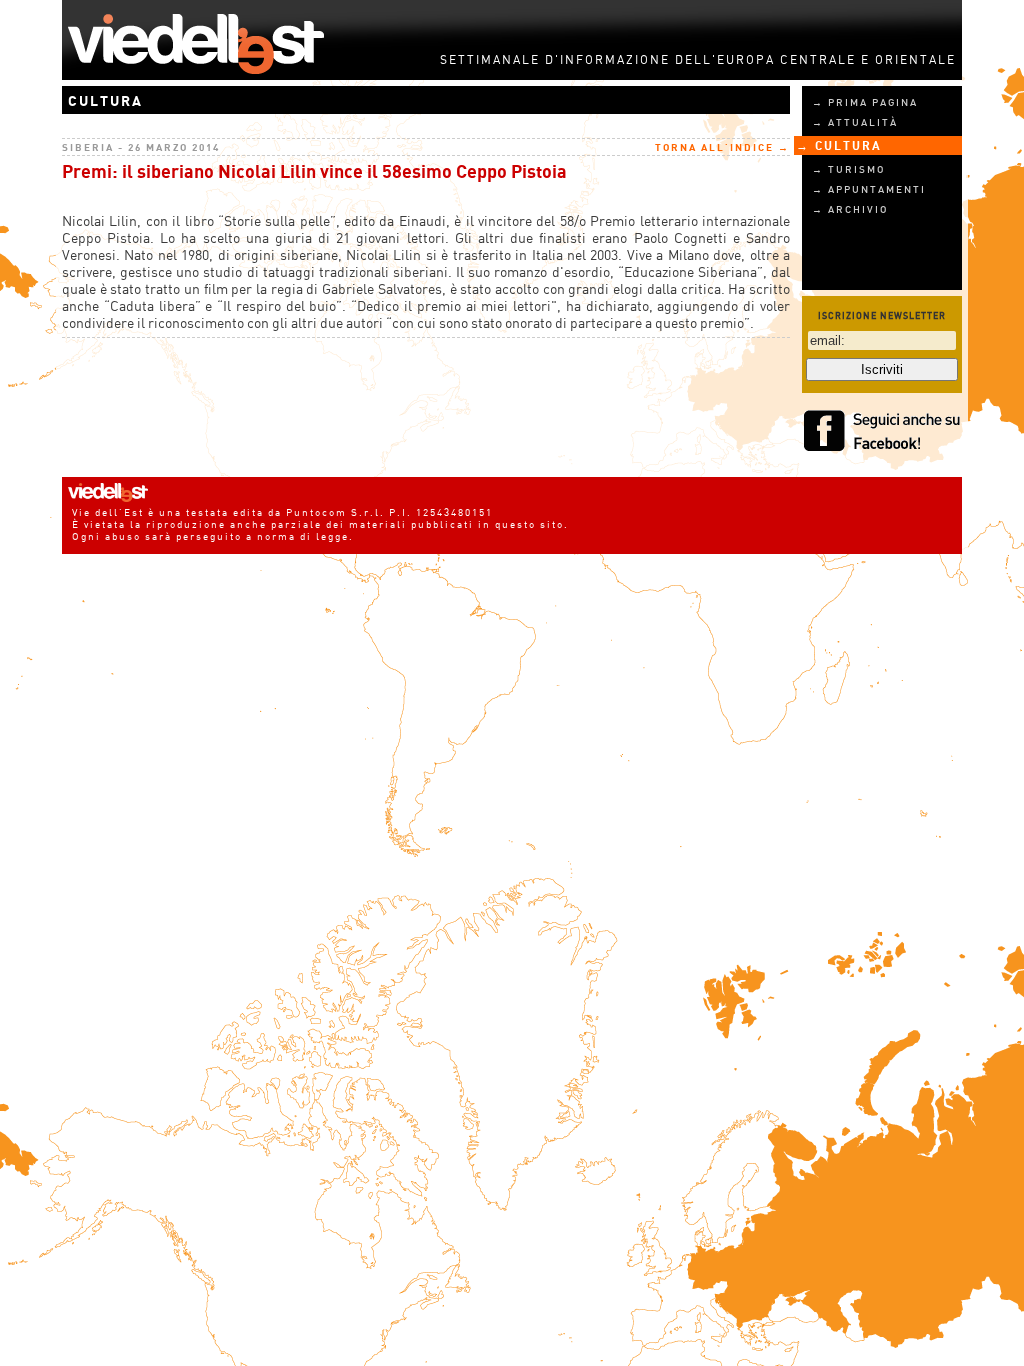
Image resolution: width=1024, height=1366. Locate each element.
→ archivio (850, 209)
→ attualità (855, 122)
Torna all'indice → (722, 147)
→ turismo (848, 169)
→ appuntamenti (869, 189)
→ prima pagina (865, 102)
